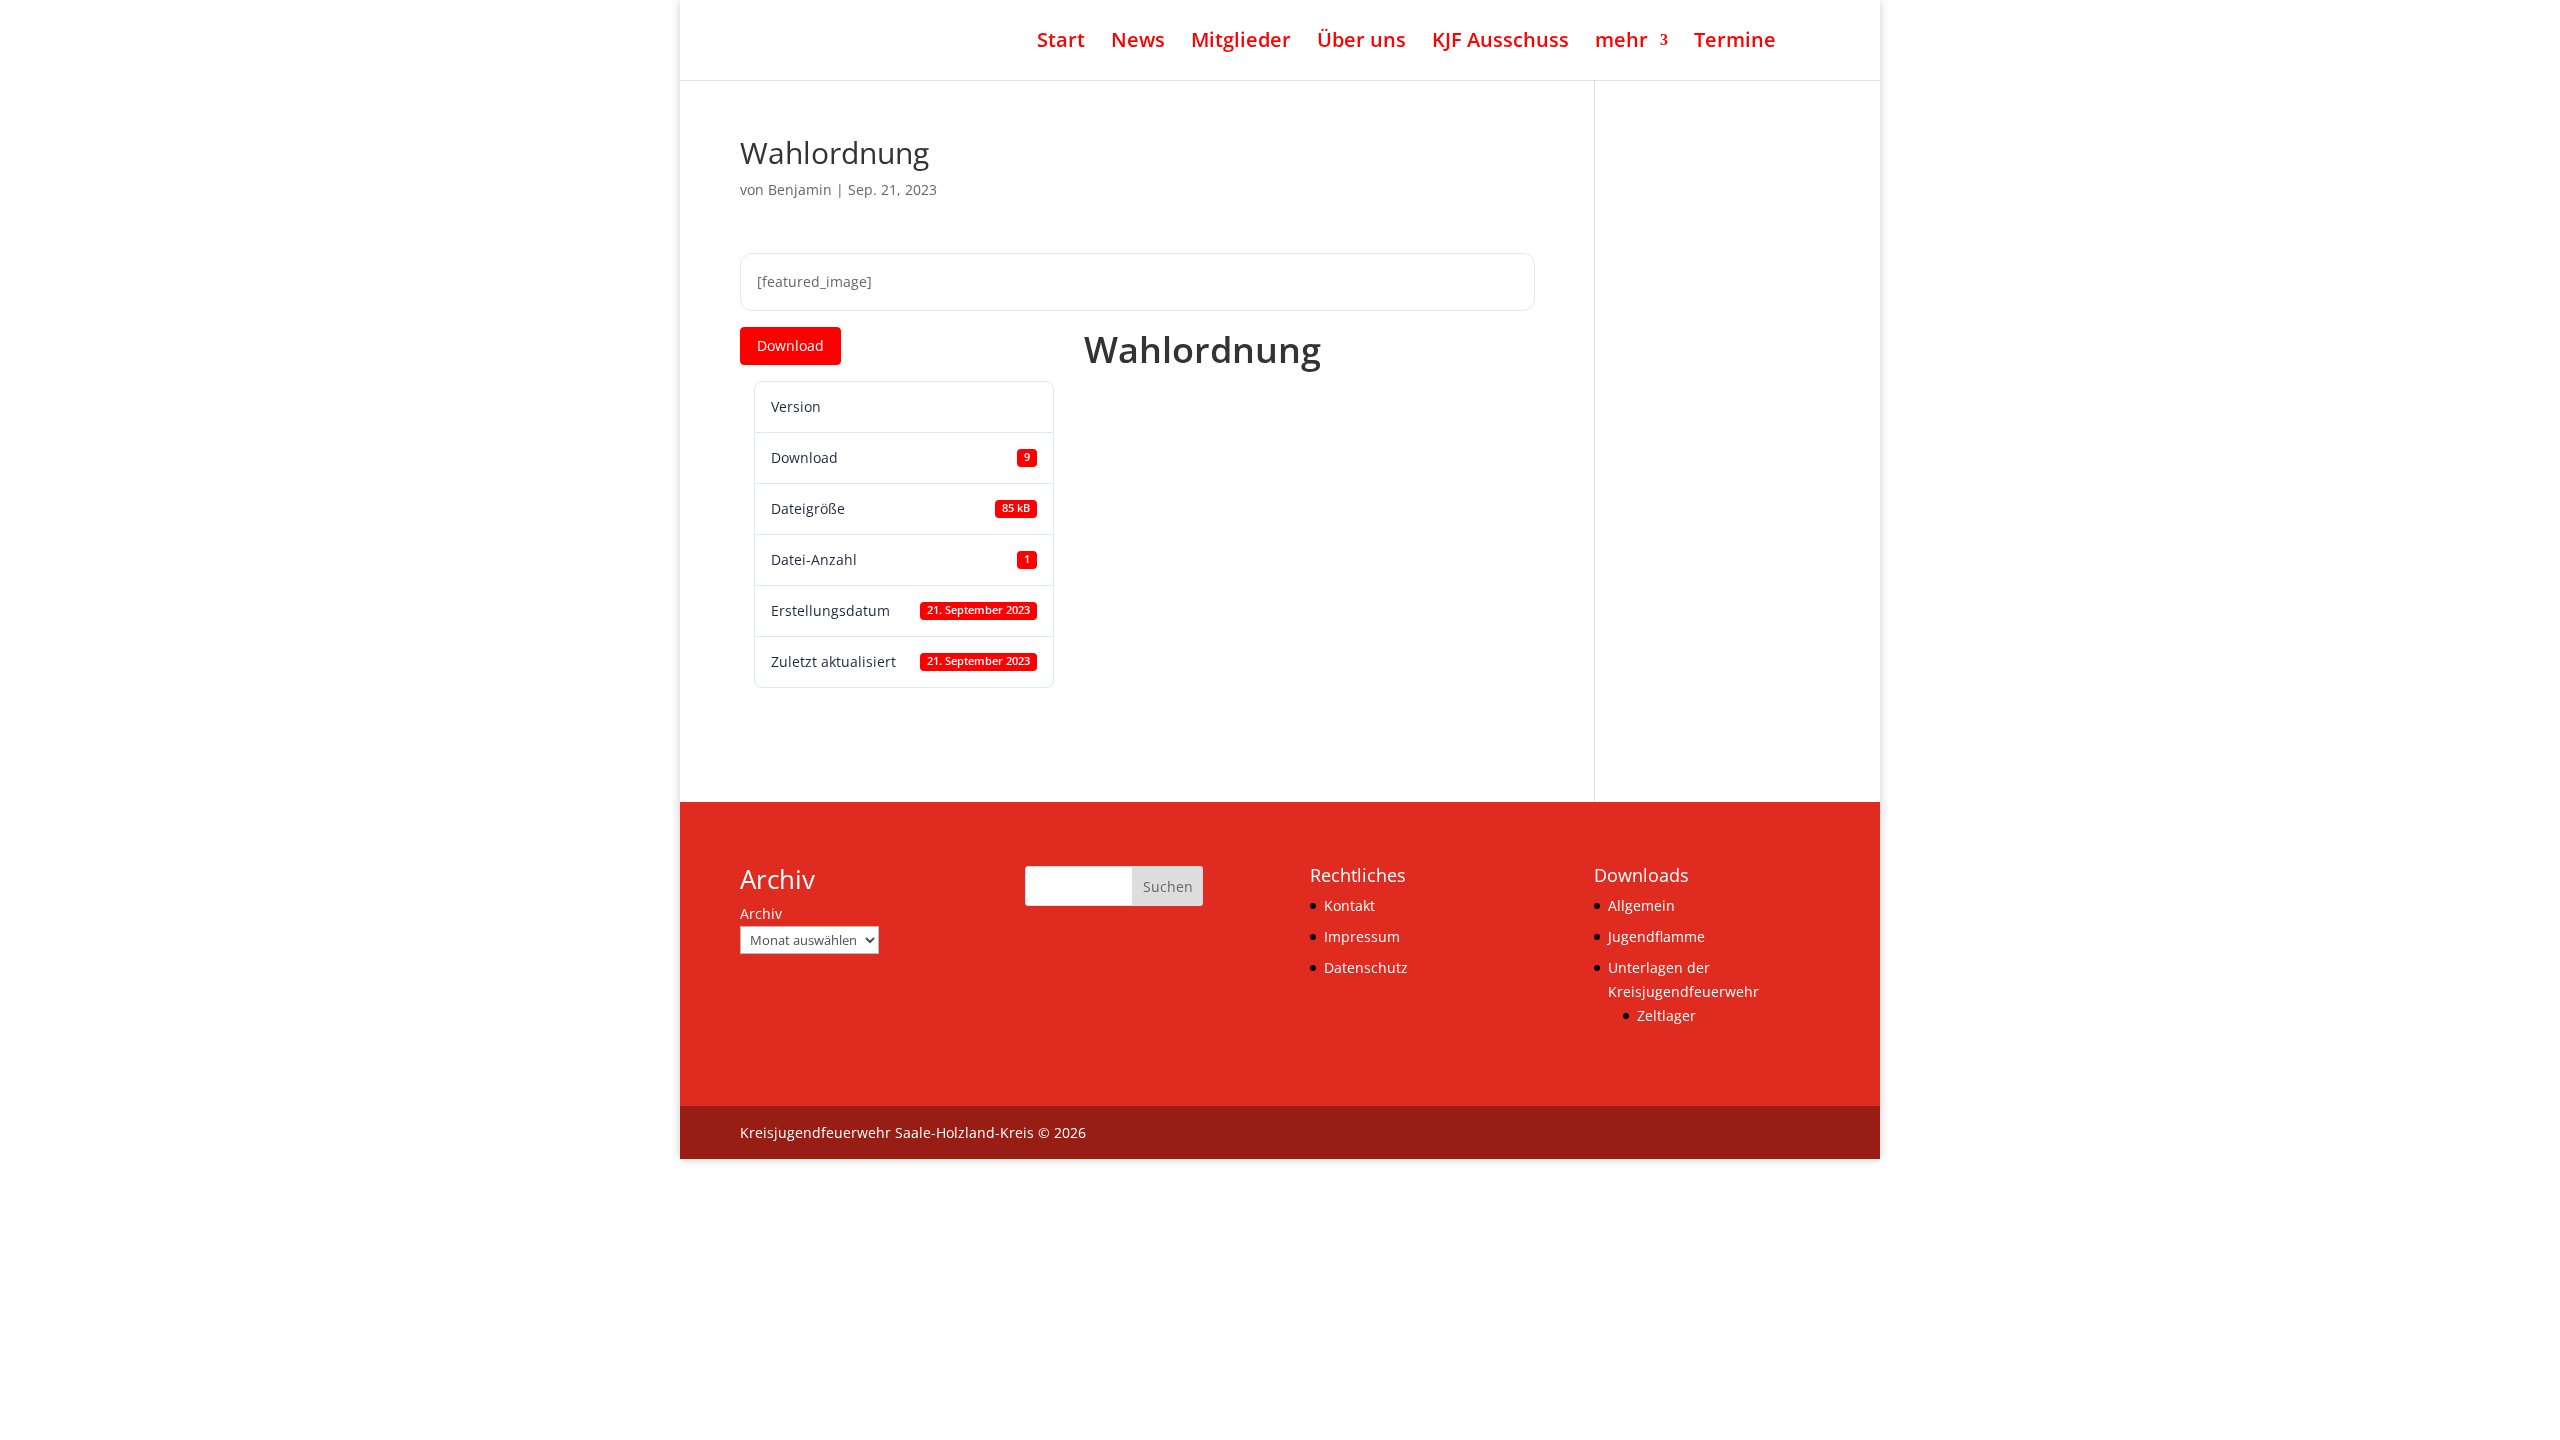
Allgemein (1641, 905)
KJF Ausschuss (1500, 43)
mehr (1621, 43)
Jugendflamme (1656, 936)
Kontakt (1349, 905)
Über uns (1361, 43)
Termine (1735, 43)
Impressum (1362, 936)
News (1138, 43)
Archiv (761, 913)
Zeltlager (1666, 1015)
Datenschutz (1366, 967)
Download (790, 345)
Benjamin (800, 189)
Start (1061, 43)
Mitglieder (1241, 43)
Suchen (1168, 886)
